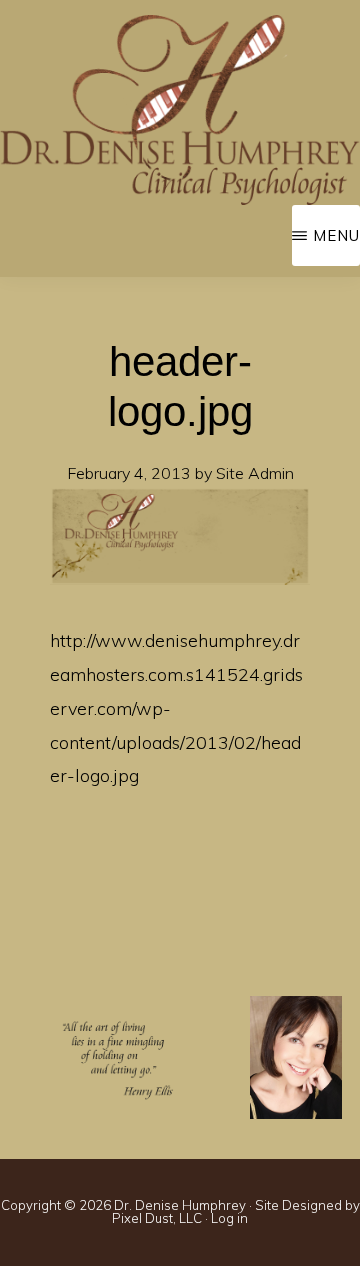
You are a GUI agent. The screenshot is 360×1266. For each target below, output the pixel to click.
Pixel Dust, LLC (157, 1218)
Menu (336, 235)
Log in (229, 1218)
